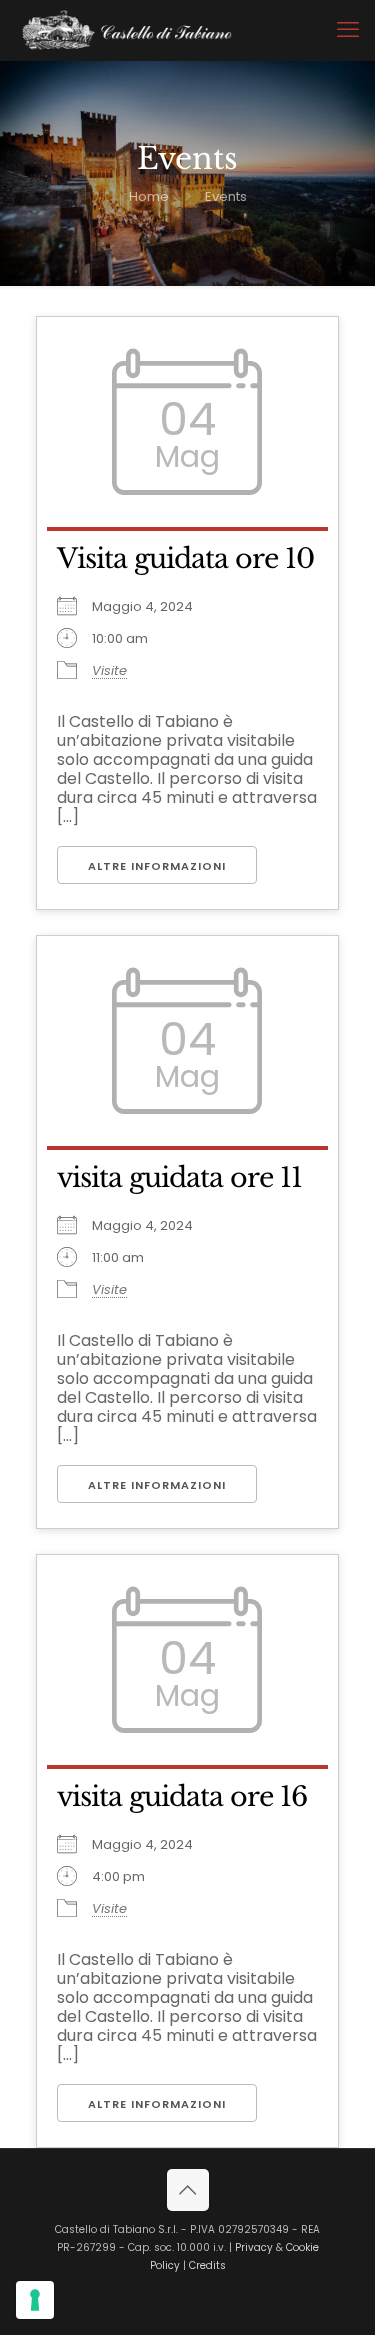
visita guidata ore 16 (182, 1796)
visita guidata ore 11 (179, 1177)
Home (149, 196)
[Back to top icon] (188, 2190)
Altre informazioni (157, 866)
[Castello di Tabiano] (127, 30)
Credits (207, 2265)
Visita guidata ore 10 (185, 558)
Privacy (254, 2247)
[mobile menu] (348, 30)
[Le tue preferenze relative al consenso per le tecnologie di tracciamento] (35, 2300)
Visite (109, 670)
